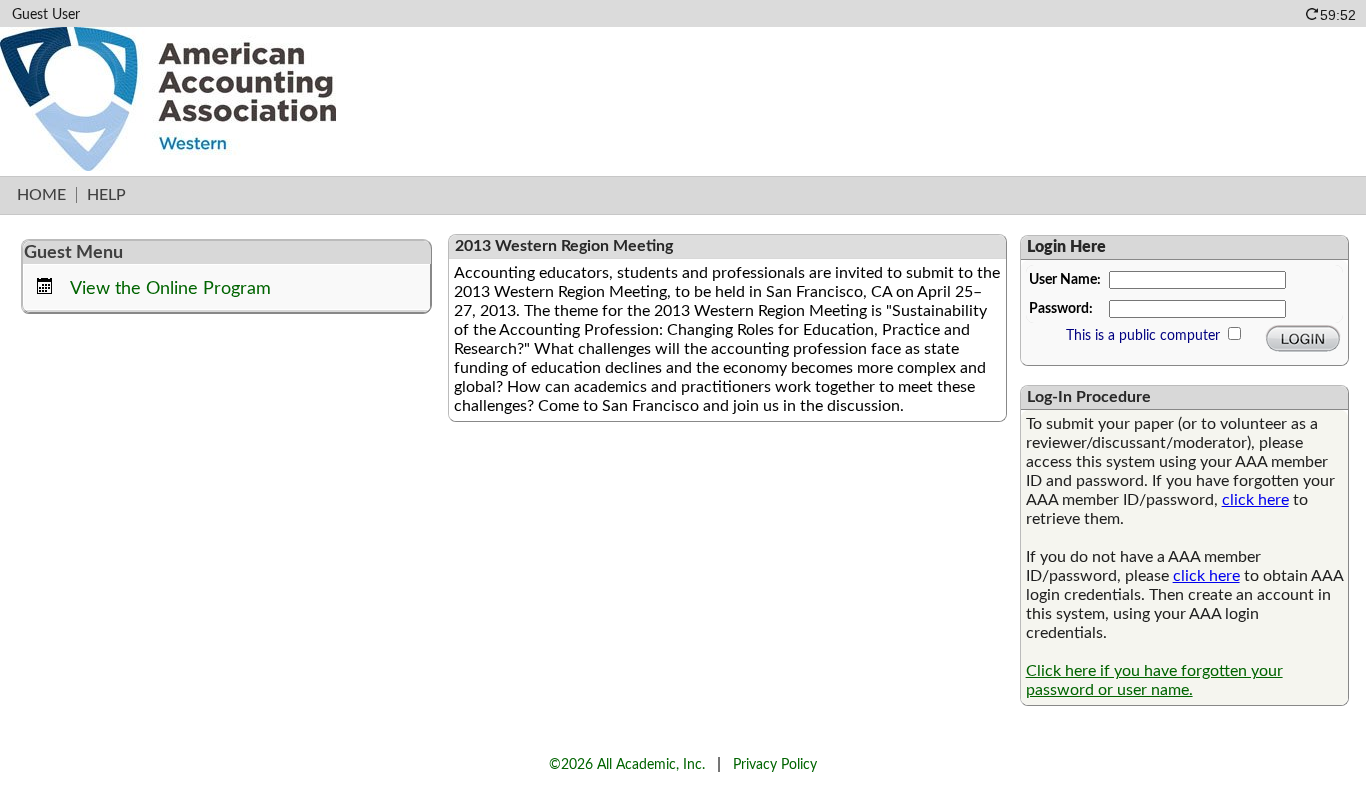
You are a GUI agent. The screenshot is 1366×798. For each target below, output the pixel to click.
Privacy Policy (775, 764)
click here (1255, 500)
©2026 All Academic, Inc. (627, 764)
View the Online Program (170, 288)
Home (41, 195)
